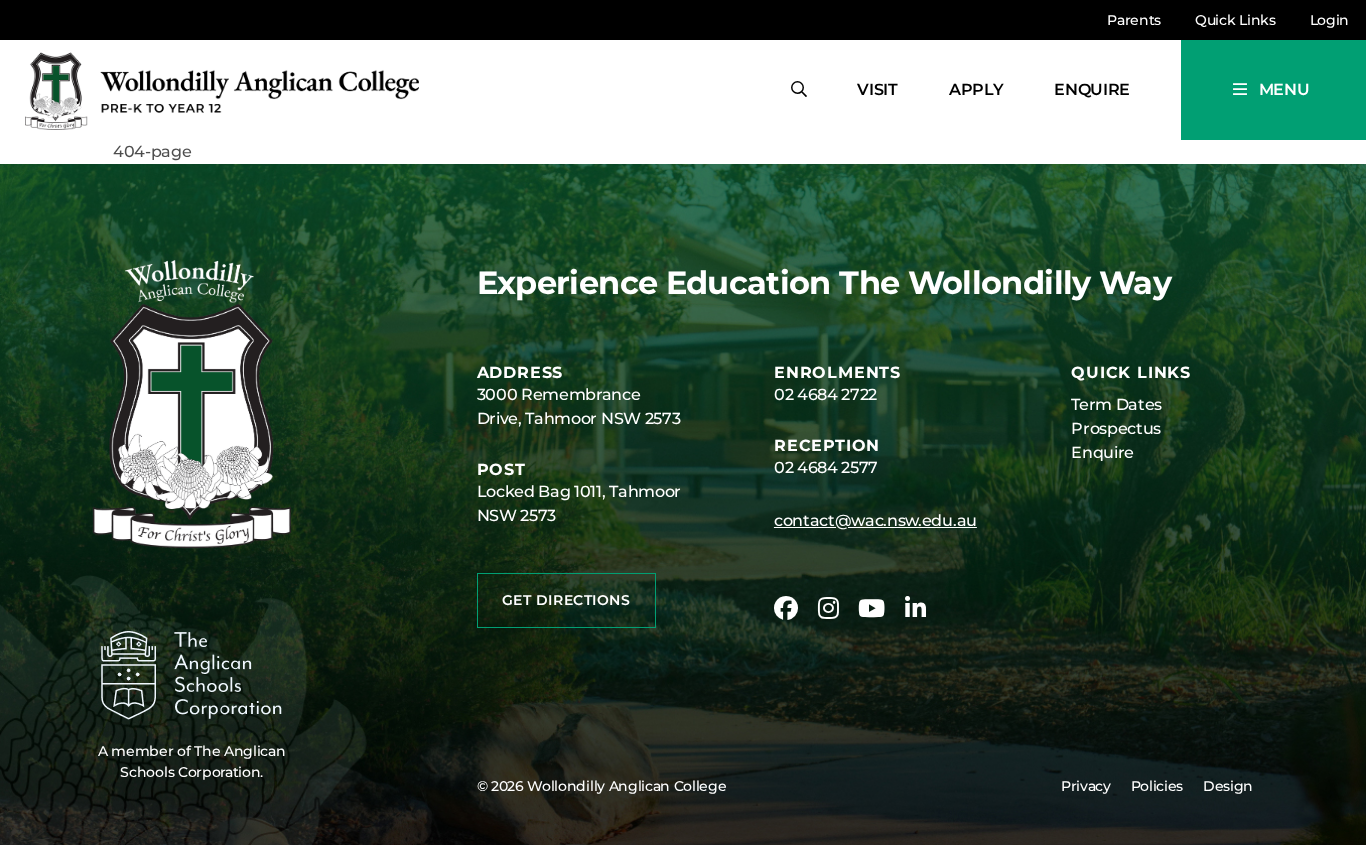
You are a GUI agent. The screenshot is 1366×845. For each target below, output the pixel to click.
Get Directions (566, 600)
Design (1228, 786)
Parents (1134, 20)
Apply (976, 89)
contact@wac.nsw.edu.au (875, 520)
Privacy (1086, 786)
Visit (877, 89)
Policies (1157, 786)
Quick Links (1235, 20)
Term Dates (1116, 404)
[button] (1273, 90)
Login (1329, 20)
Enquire (1092, 89)
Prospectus (1116, 428)
